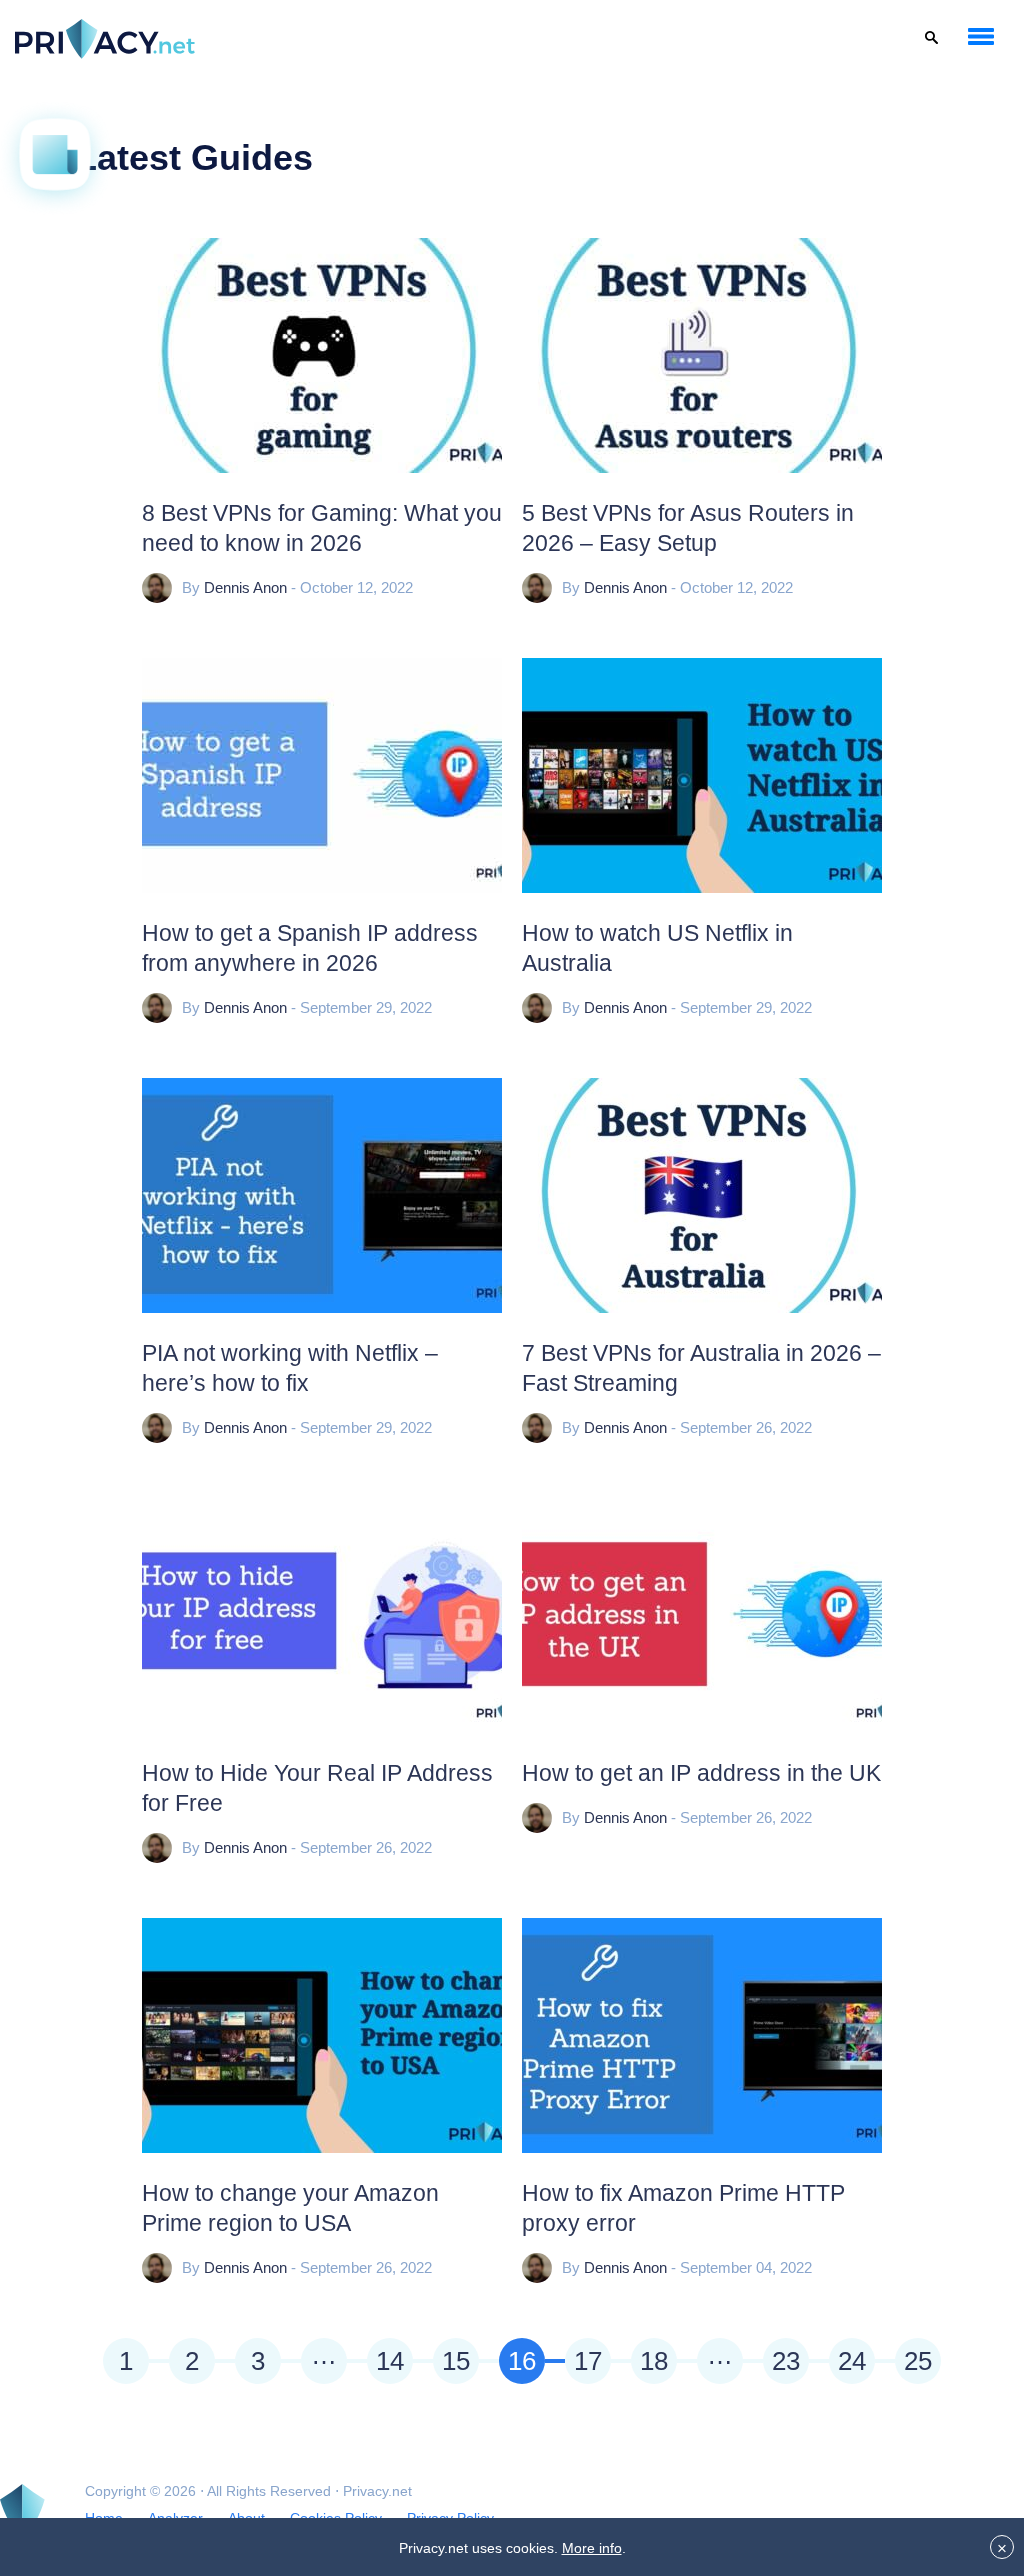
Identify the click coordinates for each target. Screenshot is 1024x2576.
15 (456, 2361)
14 (390, 2361)
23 (786, 2361)
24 (852, 2361)
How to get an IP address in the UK (701, 1773)
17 (588, 2361)
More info (592, 2548)
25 (918, 2361)
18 (654, 2361)
